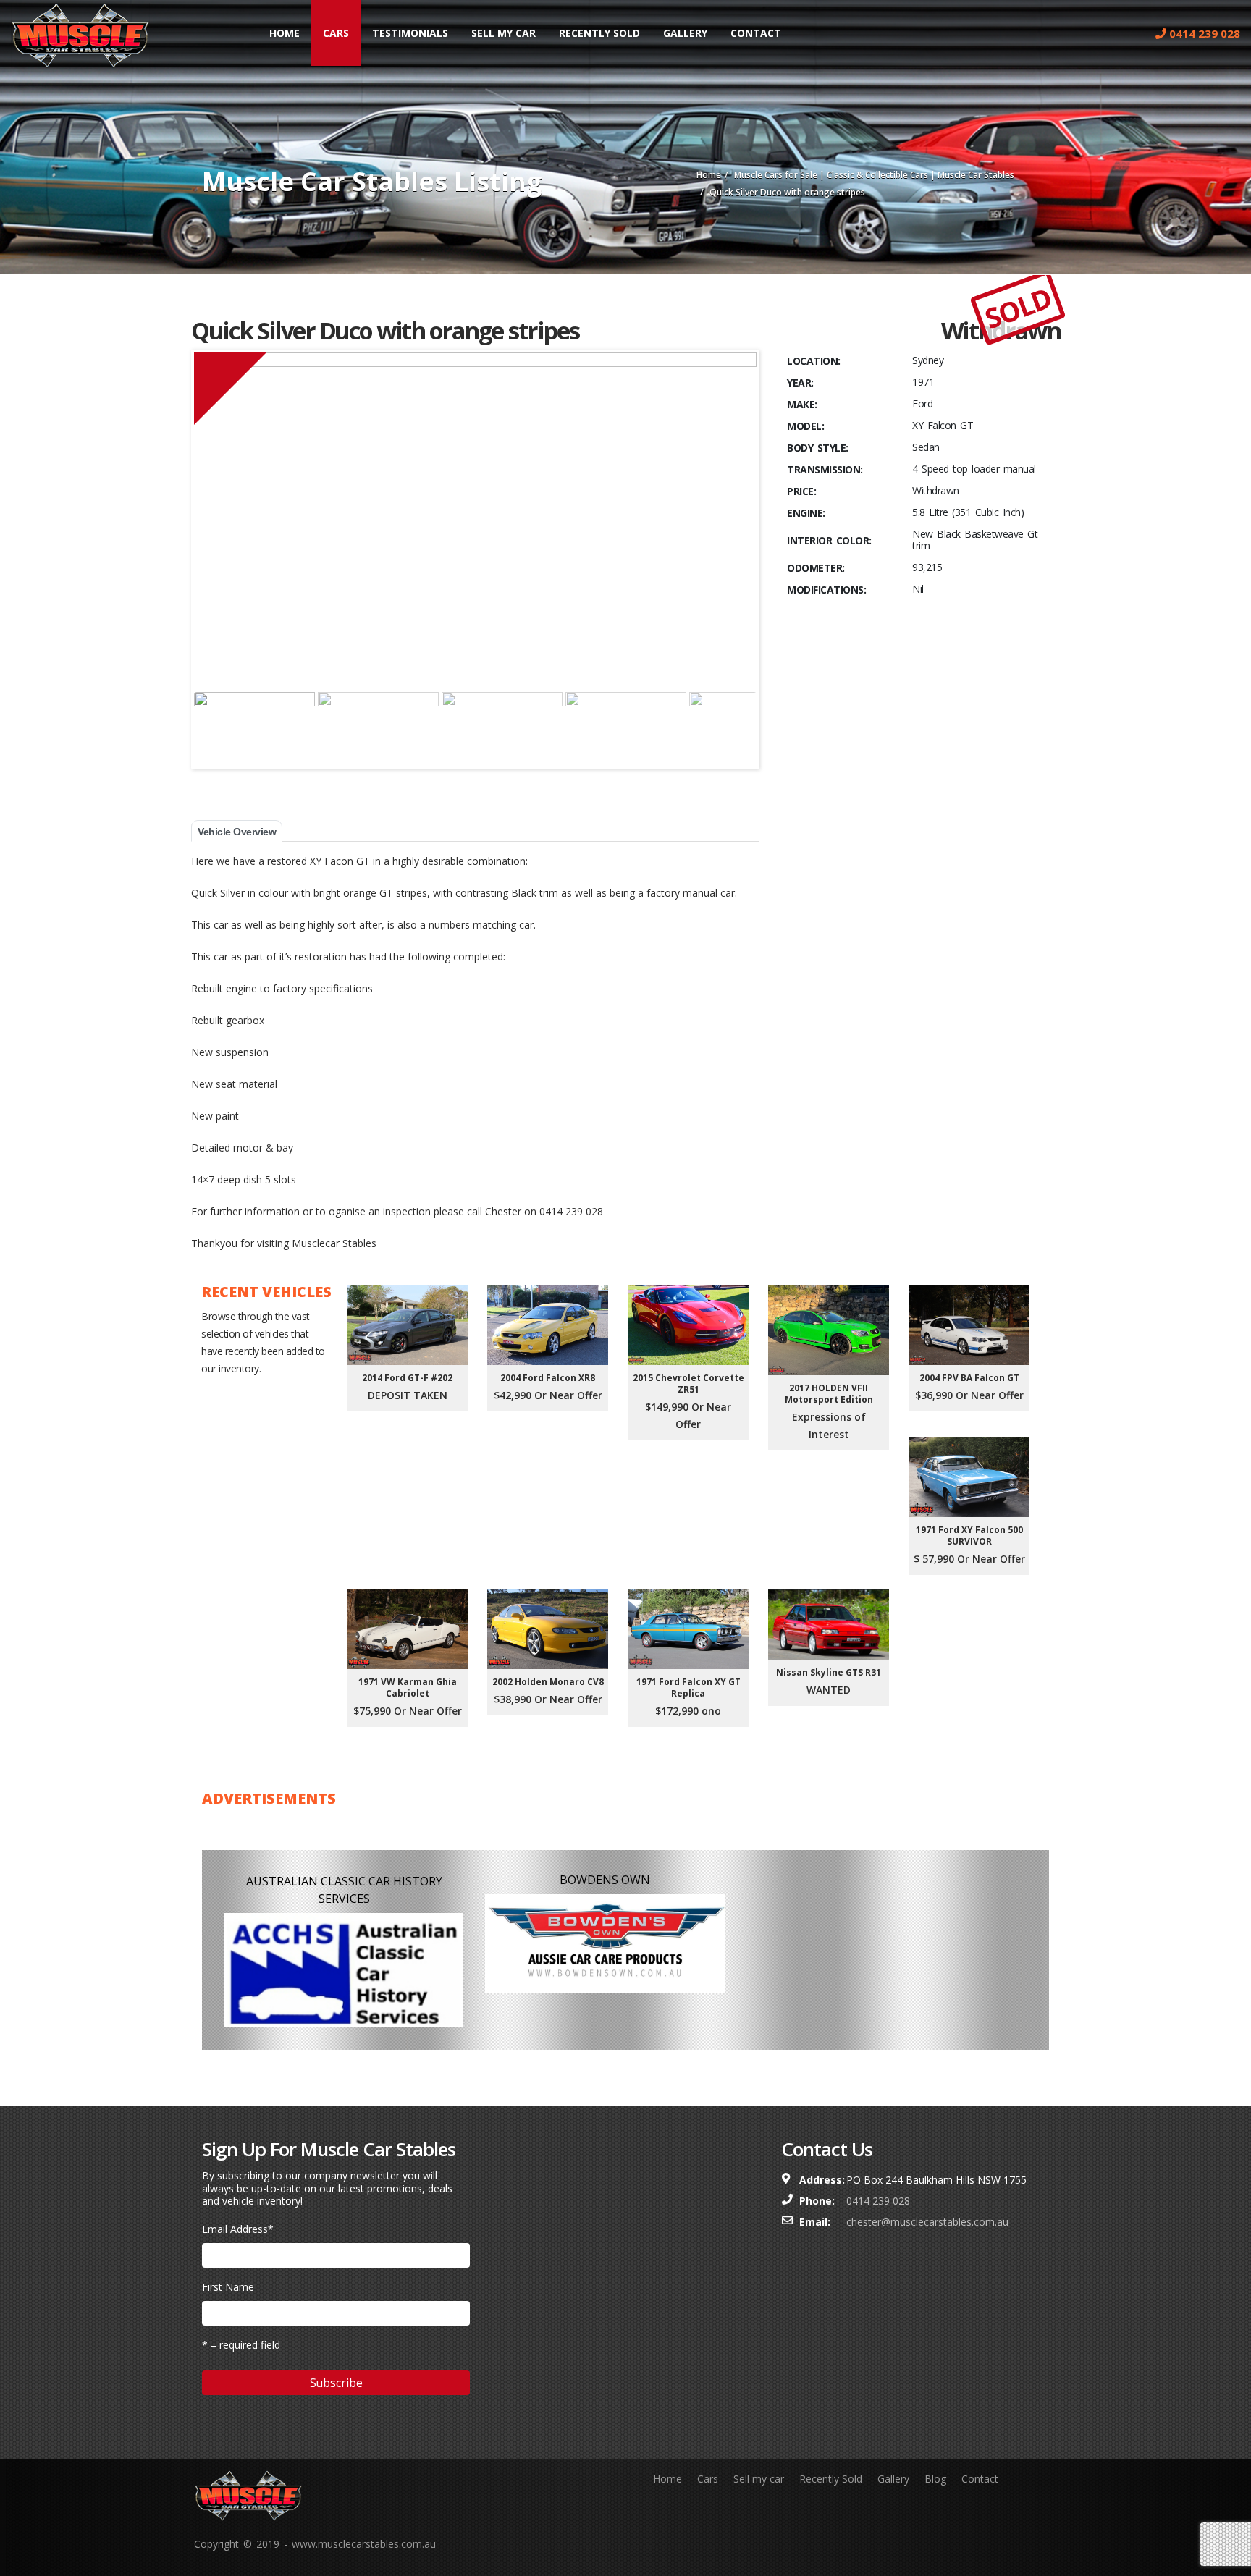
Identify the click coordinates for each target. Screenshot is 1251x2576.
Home (285, 33)
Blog (935, 2479)
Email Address (238, 2229)
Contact (756, 33)
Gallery (685, 33)
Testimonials (410, 33)
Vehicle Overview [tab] (237, 832)
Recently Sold (599, 33)
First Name (228, 2287)
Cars (336, 33)
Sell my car (759, 2479)
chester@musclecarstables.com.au (927, 2222)
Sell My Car (504, 33)
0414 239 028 (1203, 33)
